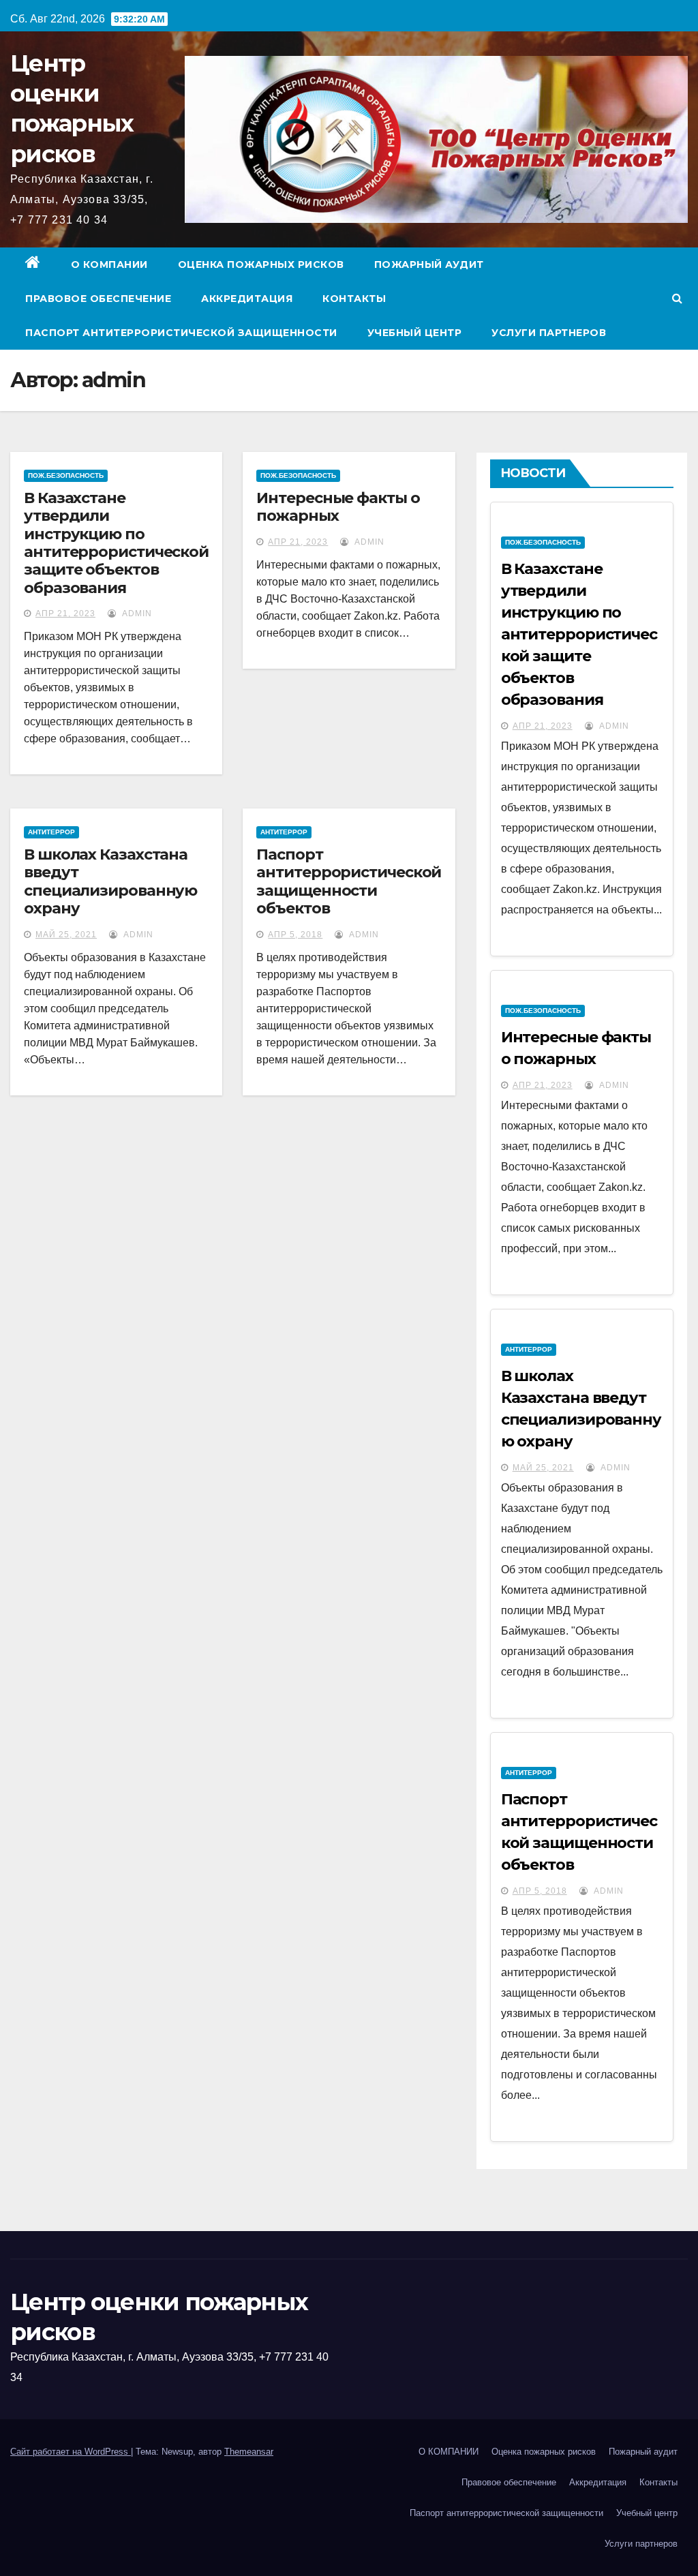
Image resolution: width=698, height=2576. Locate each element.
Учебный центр (415, 333)
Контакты (354, 299)
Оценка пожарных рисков (261, 264)
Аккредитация (247, 299)
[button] (677, 298)
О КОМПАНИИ (109, 264)
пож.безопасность (66, 475)
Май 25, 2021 (66, 935)
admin (136, 613)
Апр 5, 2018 (295, 935)
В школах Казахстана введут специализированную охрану (110, 881)
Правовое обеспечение (98, 299)
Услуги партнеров (549, 333)
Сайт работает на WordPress (71, 2452)
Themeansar (249, 2452)
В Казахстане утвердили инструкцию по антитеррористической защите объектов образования (116, 543)
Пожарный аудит (429, 264)
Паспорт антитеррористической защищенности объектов (349, 881)
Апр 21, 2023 (65, 613)
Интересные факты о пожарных (338, 507)
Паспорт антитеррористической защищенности (181, 333)
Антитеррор (51, 832)
